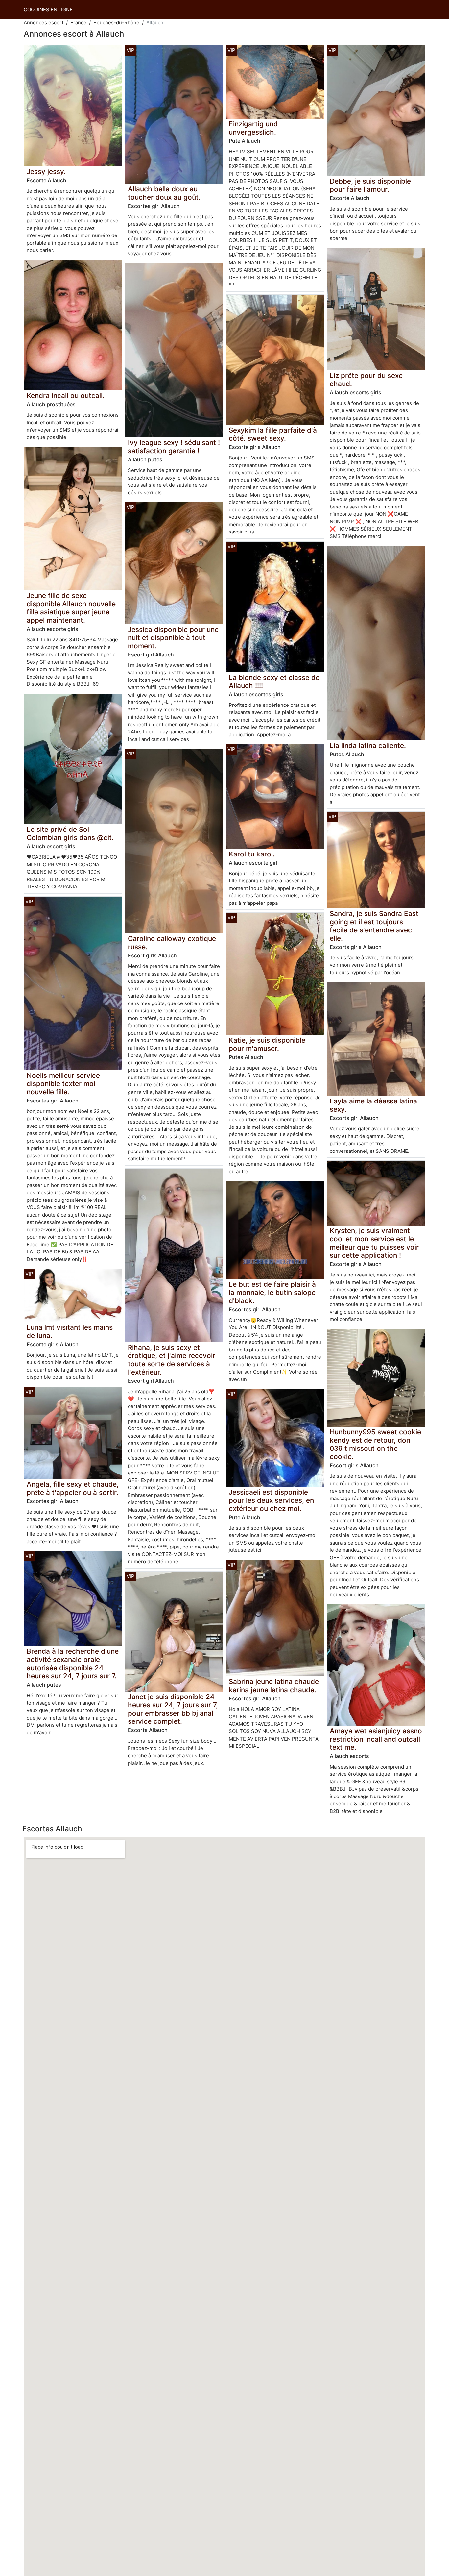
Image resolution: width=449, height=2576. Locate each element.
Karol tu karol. (252, 854)
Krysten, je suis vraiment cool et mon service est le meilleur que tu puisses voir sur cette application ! (374, 1243)
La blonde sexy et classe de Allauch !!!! (274, 681)
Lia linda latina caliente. (368, 745)
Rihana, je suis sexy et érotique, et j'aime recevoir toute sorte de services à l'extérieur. (172, 1360)
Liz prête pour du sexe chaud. (366, 380)
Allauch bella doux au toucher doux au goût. (164, 193)
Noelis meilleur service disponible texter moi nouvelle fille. (63, 1084)
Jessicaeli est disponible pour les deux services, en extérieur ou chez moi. (271, 1500)
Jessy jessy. (46, 172)
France (78, 23)
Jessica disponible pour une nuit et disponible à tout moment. (173, 638)
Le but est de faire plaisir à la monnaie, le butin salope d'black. (272, 1292)
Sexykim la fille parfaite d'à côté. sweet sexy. (273, 434)
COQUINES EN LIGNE (48, 9)
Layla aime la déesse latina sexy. (373, 1105)
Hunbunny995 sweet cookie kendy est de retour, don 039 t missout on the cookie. (375, 1444)
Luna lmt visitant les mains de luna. (70, 1331)
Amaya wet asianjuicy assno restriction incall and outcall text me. (376, 1739)
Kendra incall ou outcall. (66, 396)
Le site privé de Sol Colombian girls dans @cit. (70, 833)
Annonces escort (44, 23)
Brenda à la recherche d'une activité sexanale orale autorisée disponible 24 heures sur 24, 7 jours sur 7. (73, 1664)
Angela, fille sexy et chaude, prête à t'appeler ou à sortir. (73, 1488)
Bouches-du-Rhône (116, 23)
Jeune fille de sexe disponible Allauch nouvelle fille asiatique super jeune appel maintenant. (71, 608)
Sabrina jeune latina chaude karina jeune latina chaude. (274, 1686)
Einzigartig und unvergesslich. (253, 128)
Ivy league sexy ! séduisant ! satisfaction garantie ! (174, 447)
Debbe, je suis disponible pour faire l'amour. (370, 185)
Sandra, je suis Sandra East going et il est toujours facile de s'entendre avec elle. (374, 926)
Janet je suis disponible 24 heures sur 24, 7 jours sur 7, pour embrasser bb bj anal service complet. (173, 1709)
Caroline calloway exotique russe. (172, 943)
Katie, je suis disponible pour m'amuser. (267, 1044)
